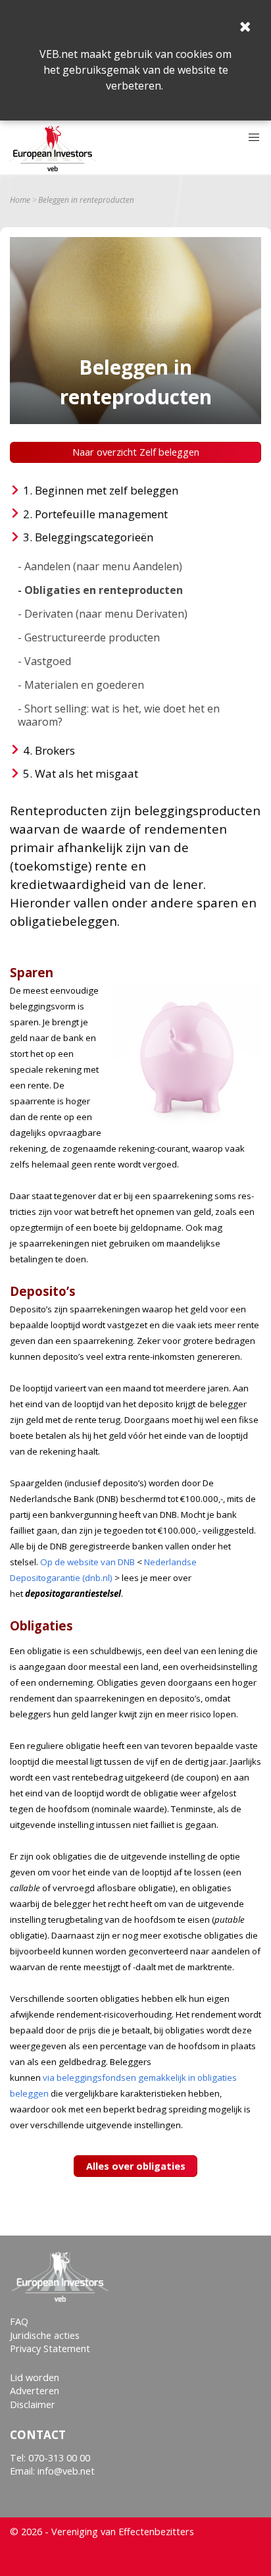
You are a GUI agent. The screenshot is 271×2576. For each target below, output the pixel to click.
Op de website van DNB (87, 1562)
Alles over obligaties (136, 2166)
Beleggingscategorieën (94, 537)
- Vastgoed (44, 661)
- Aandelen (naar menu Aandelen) (100, 566)
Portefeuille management (101, 514)
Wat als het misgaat (86, 773)
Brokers (55, 750)
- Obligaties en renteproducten (100, 590)
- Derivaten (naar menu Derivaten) (103, 614)
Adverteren (35, 2391)
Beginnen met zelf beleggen (107, 490)
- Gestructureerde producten (89, 637)
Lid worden (35, 2377)
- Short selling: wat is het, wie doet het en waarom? (119, 715)
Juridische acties (45, 2335)
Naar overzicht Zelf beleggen (136, 452)
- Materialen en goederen (81, 685)
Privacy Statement (50, 2348)
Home (20, 200)
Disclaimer (33, 2404)
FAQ (19, 2321)
